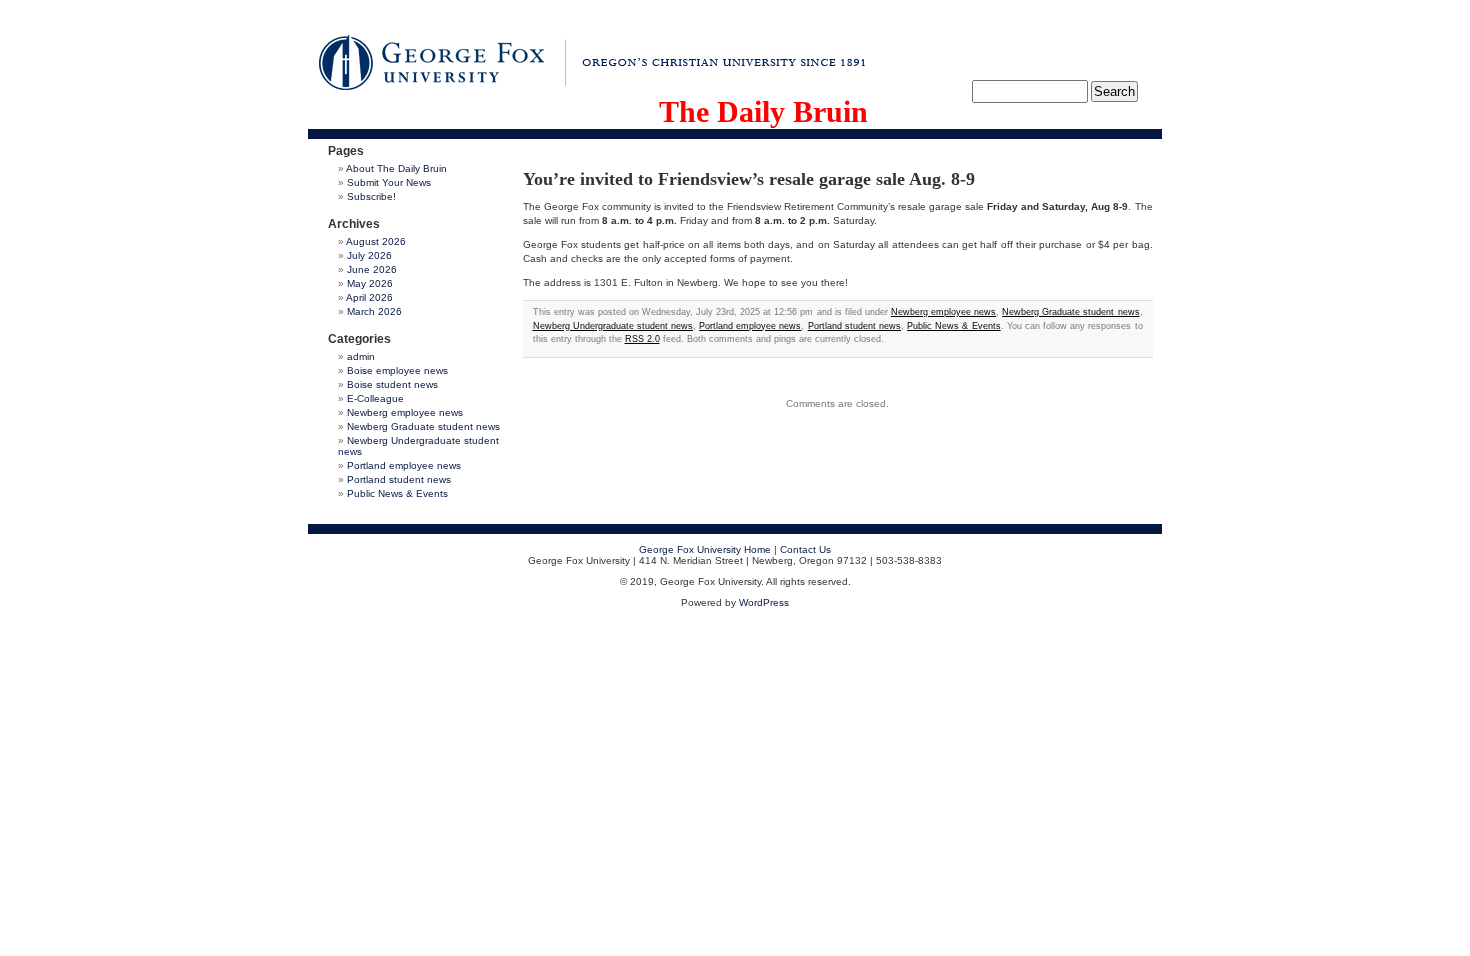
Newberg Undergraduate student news (613, 326)
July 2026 (369, 255)
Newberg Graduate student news (423, 426)
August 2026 (376, 241)
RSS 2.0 (642, 339)
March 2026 (374, 311)
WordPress (764, 602)
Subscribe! (371, 196)
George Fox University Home (705, 549)
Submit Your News (389, 182)
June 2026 (372, 269)
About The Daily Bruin (396, 168)
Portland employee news (404, 465)
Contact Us (805, 549)
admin (361, 356)
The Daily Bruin (763, 111)
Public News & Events (397, 493)
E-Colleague (375, 398)
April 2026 (369, 297)
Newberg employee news (405, 412)
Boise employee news (397, 370)
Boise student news (392, 384)
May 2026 (370, 283)
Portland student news (399, 479)
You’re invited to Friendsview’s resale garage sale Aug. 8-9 (749, 179)
